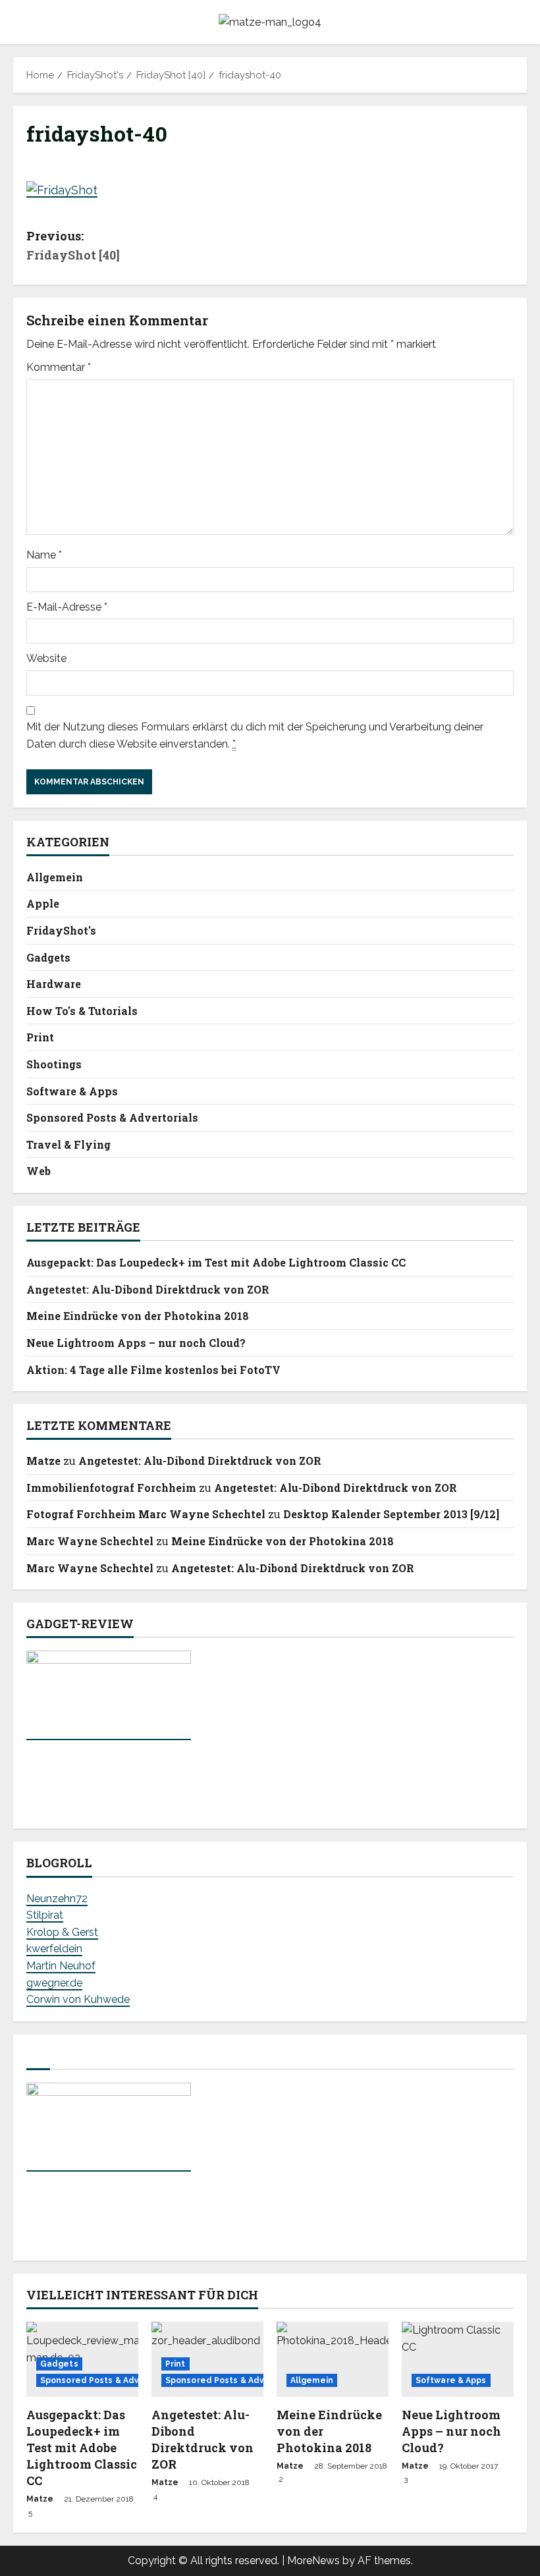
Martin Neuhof (61, 1966)
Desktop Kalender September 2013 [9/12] (391, 1514)
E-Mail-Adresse (67, 607)
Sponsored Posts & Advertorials (112, 1117)
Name (44, 555)
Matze (43, 1461)
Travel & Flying (68, 1144)
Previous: (73, 245)
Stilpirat (45, 1915)
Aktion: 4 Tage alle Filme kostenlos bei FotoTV (153, 1370)
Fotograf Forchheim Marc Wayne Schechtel (146, 1514)
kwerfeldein (54, 1949)
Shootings (54, 1064)
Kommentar (59, 367)
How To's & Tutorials (82, 1011)
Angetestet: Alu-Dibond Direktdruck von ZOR (148, 1289)
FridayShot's (61, 930)
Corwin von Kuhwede (78, 1999)
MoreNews (313, 2561)
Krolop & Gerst (62, 1932)
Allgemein (55, 877)
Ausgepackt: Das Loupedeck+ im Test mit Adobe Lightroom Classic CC (216, 1262)
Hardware (54, 984)
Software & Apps (72, 1091)
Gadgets (48, 957)
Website (46, 658)
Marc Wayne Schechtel (90, 1541)
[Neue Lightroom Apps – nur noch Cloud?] (458, 2359)
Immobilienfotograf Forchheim (111, 1488)
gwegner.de (54, 1983)
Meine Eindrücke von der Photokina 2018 (138, 1316)
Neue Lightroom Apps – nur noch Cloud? (136, 1343)
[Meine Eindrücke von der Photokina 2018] (333, 2359)
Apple (43, 903)
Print (40, 1037)
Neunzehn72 (57, 1899)
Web (39, 1171)
